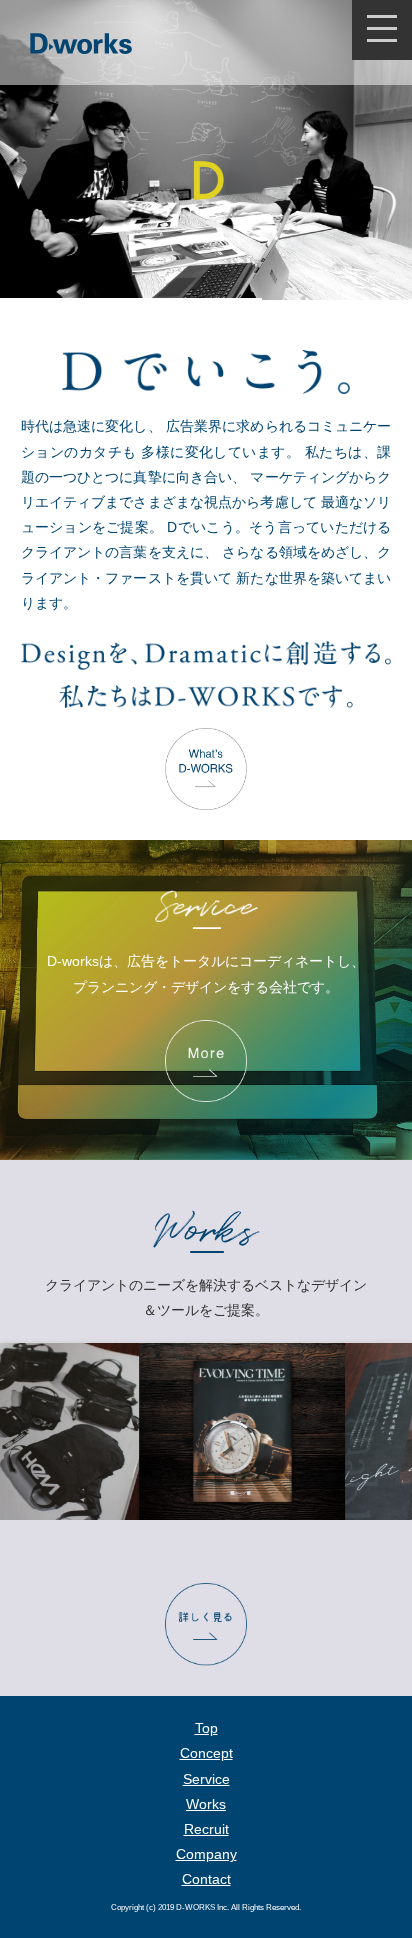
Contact (206, 1879)
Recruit (206, 1829)
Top (206, 1728)
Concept (206, 1753)
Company (206, 1854)
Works (206, 1804)
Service (206, 1779)
